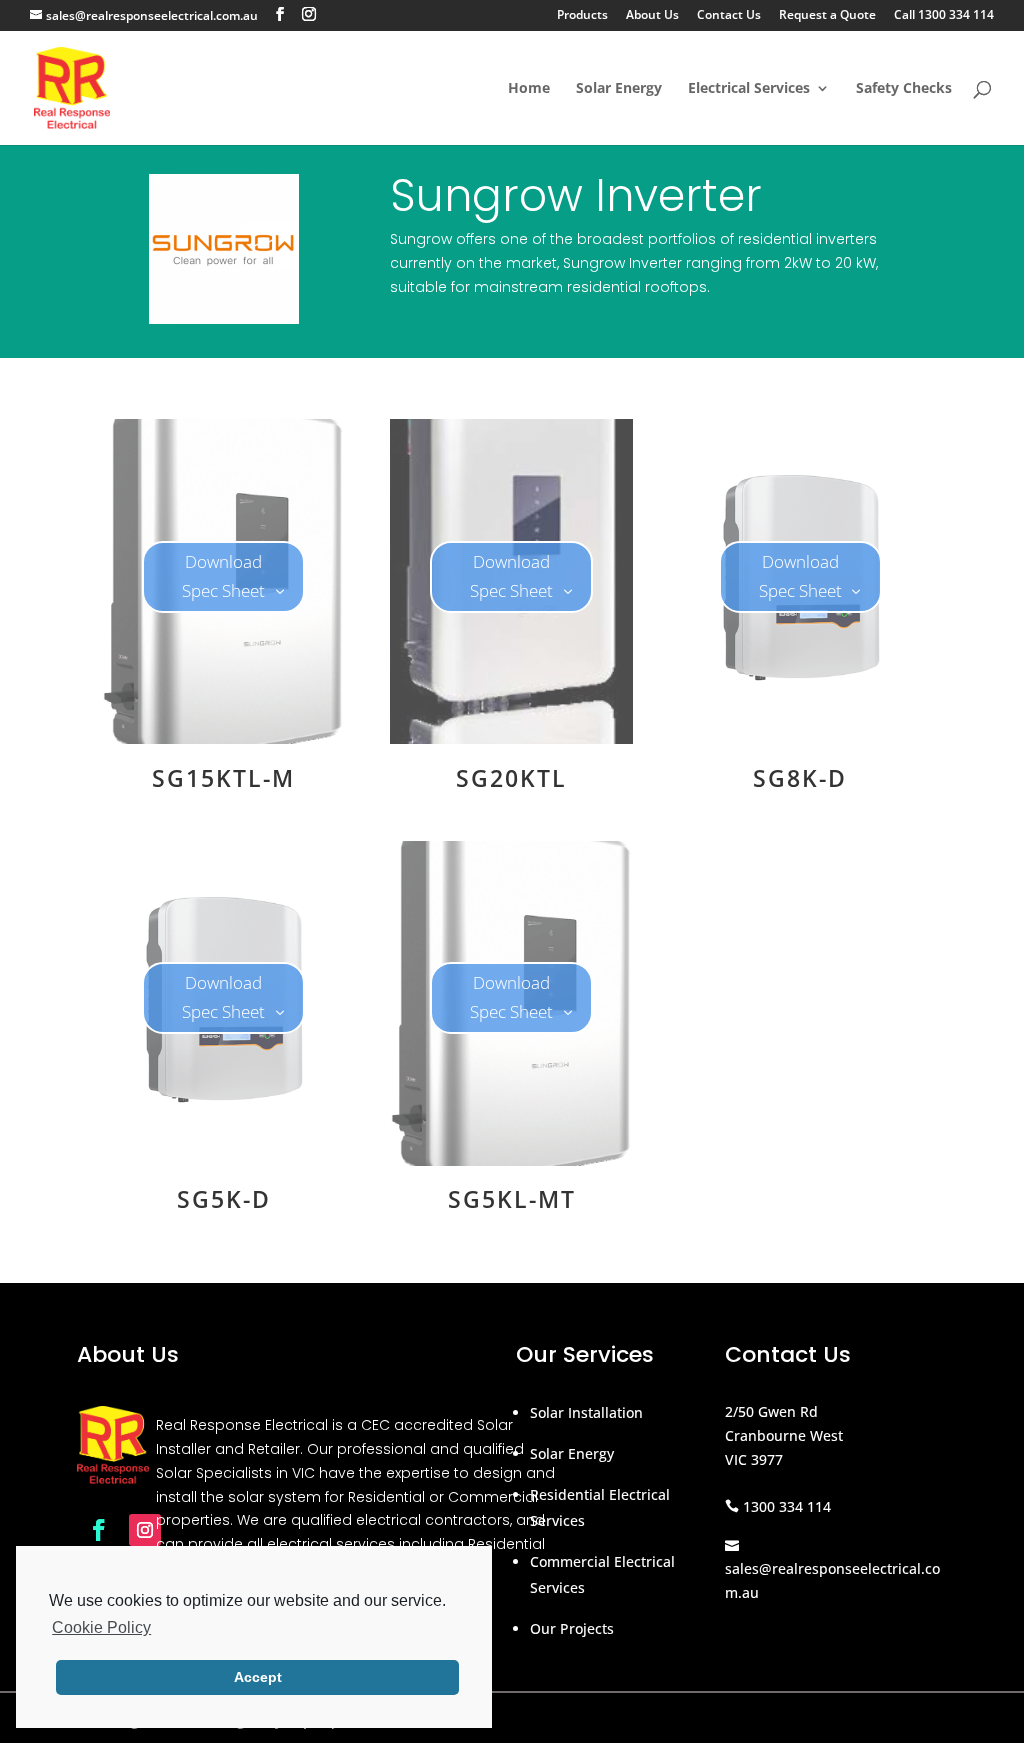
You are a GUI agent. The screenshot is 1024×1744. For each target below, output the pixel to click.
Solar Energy (619, 89)
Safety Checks (904, 89)
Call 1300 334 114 (944, 16)
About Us (652, 16)
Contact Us (729, 16)
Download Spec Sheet (223, 576)
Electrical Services (749, 89)
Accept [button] (258, 1677)
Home (529, 89)
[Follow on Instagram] (145, 1530)
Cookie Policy (101, 1627)
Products (582, 16)
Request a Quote (827, 16)
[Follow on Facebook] (99, 1530)
